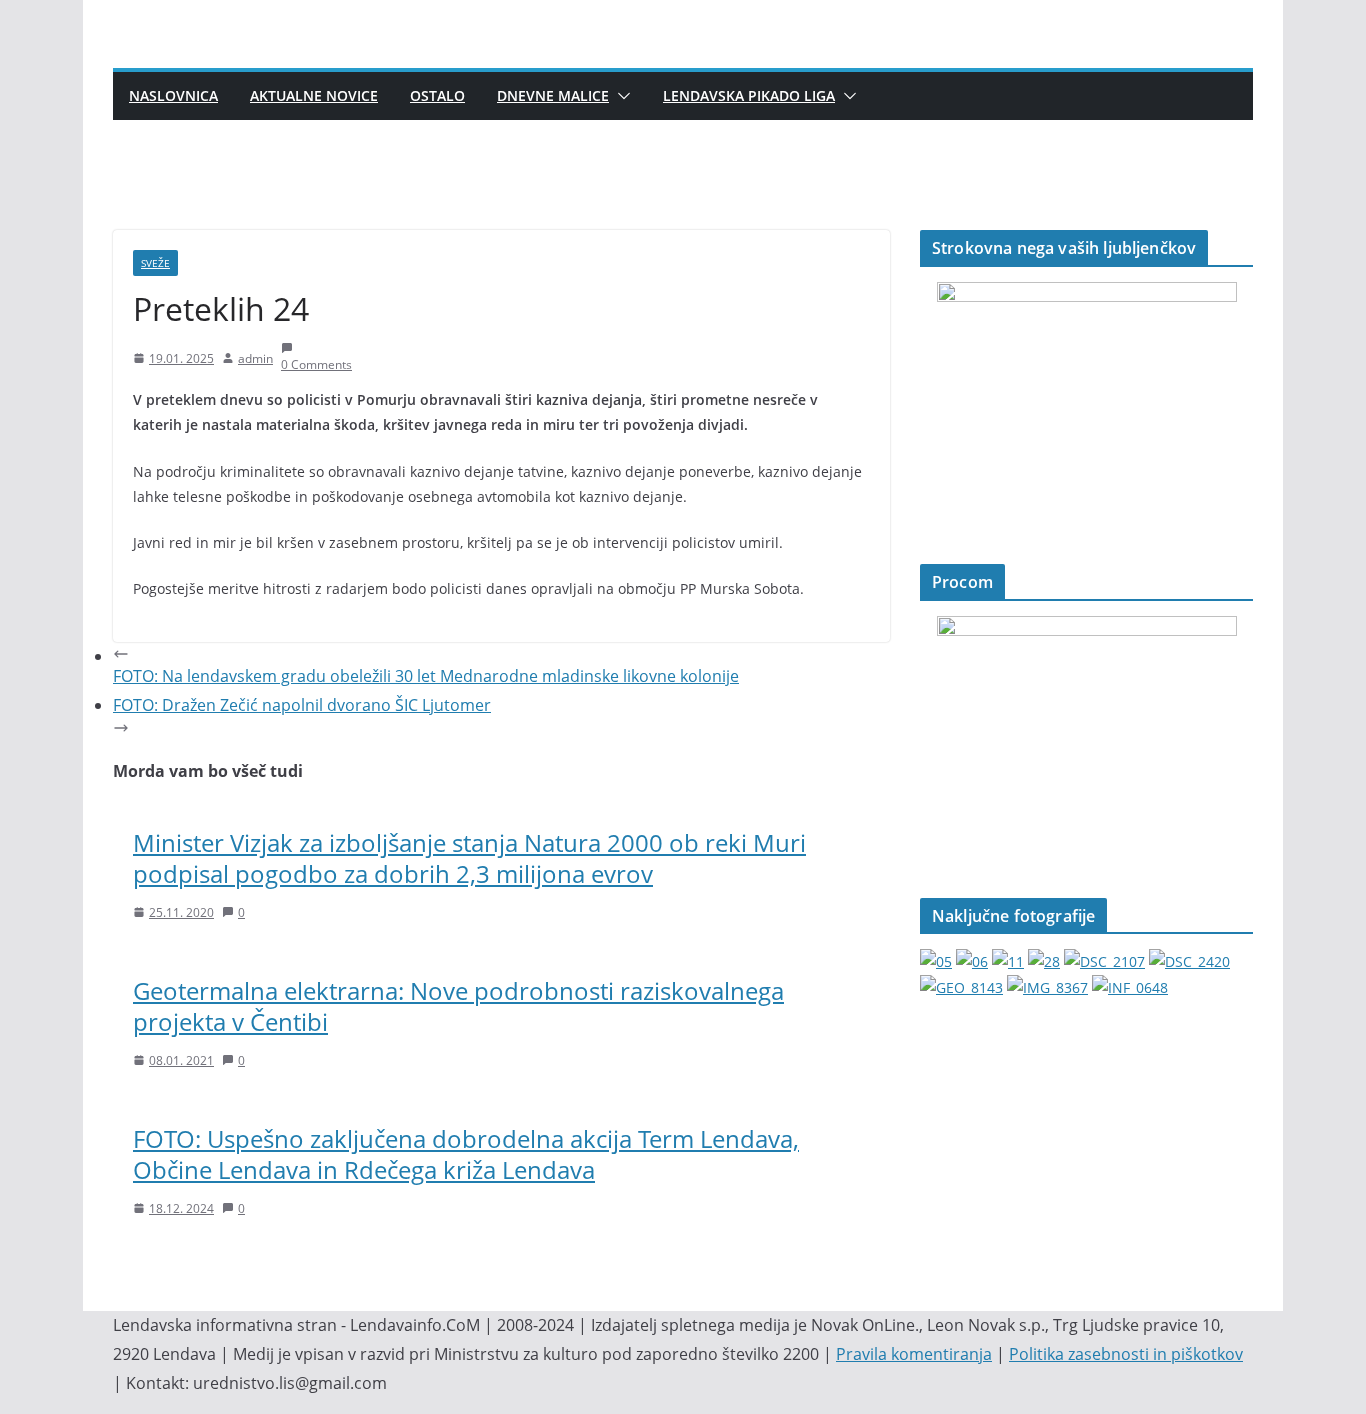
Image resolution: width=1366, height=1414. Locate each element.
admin (255, 358)
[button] (620, 96)
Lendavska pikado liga (749, 95)
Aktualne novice (314, 95)
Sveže (155, 263)
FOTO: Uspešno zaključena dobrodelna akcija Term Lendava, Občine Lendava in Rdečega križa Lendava (466, 1154)
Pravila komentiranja (914, 1354)
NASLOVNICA (173, 95)
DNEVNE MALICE (553, 95)
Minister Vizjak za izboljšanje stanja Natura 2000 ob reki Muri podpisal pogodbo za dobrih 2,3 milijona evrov (469, 858)
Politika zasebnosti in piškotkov (1126, 1354)
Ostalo (437, 95)
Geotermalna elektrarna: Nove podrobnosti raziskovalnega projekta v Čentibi (458, 1006)
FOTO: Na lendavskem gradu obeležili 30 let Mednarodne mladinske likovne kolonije (426, 676)
